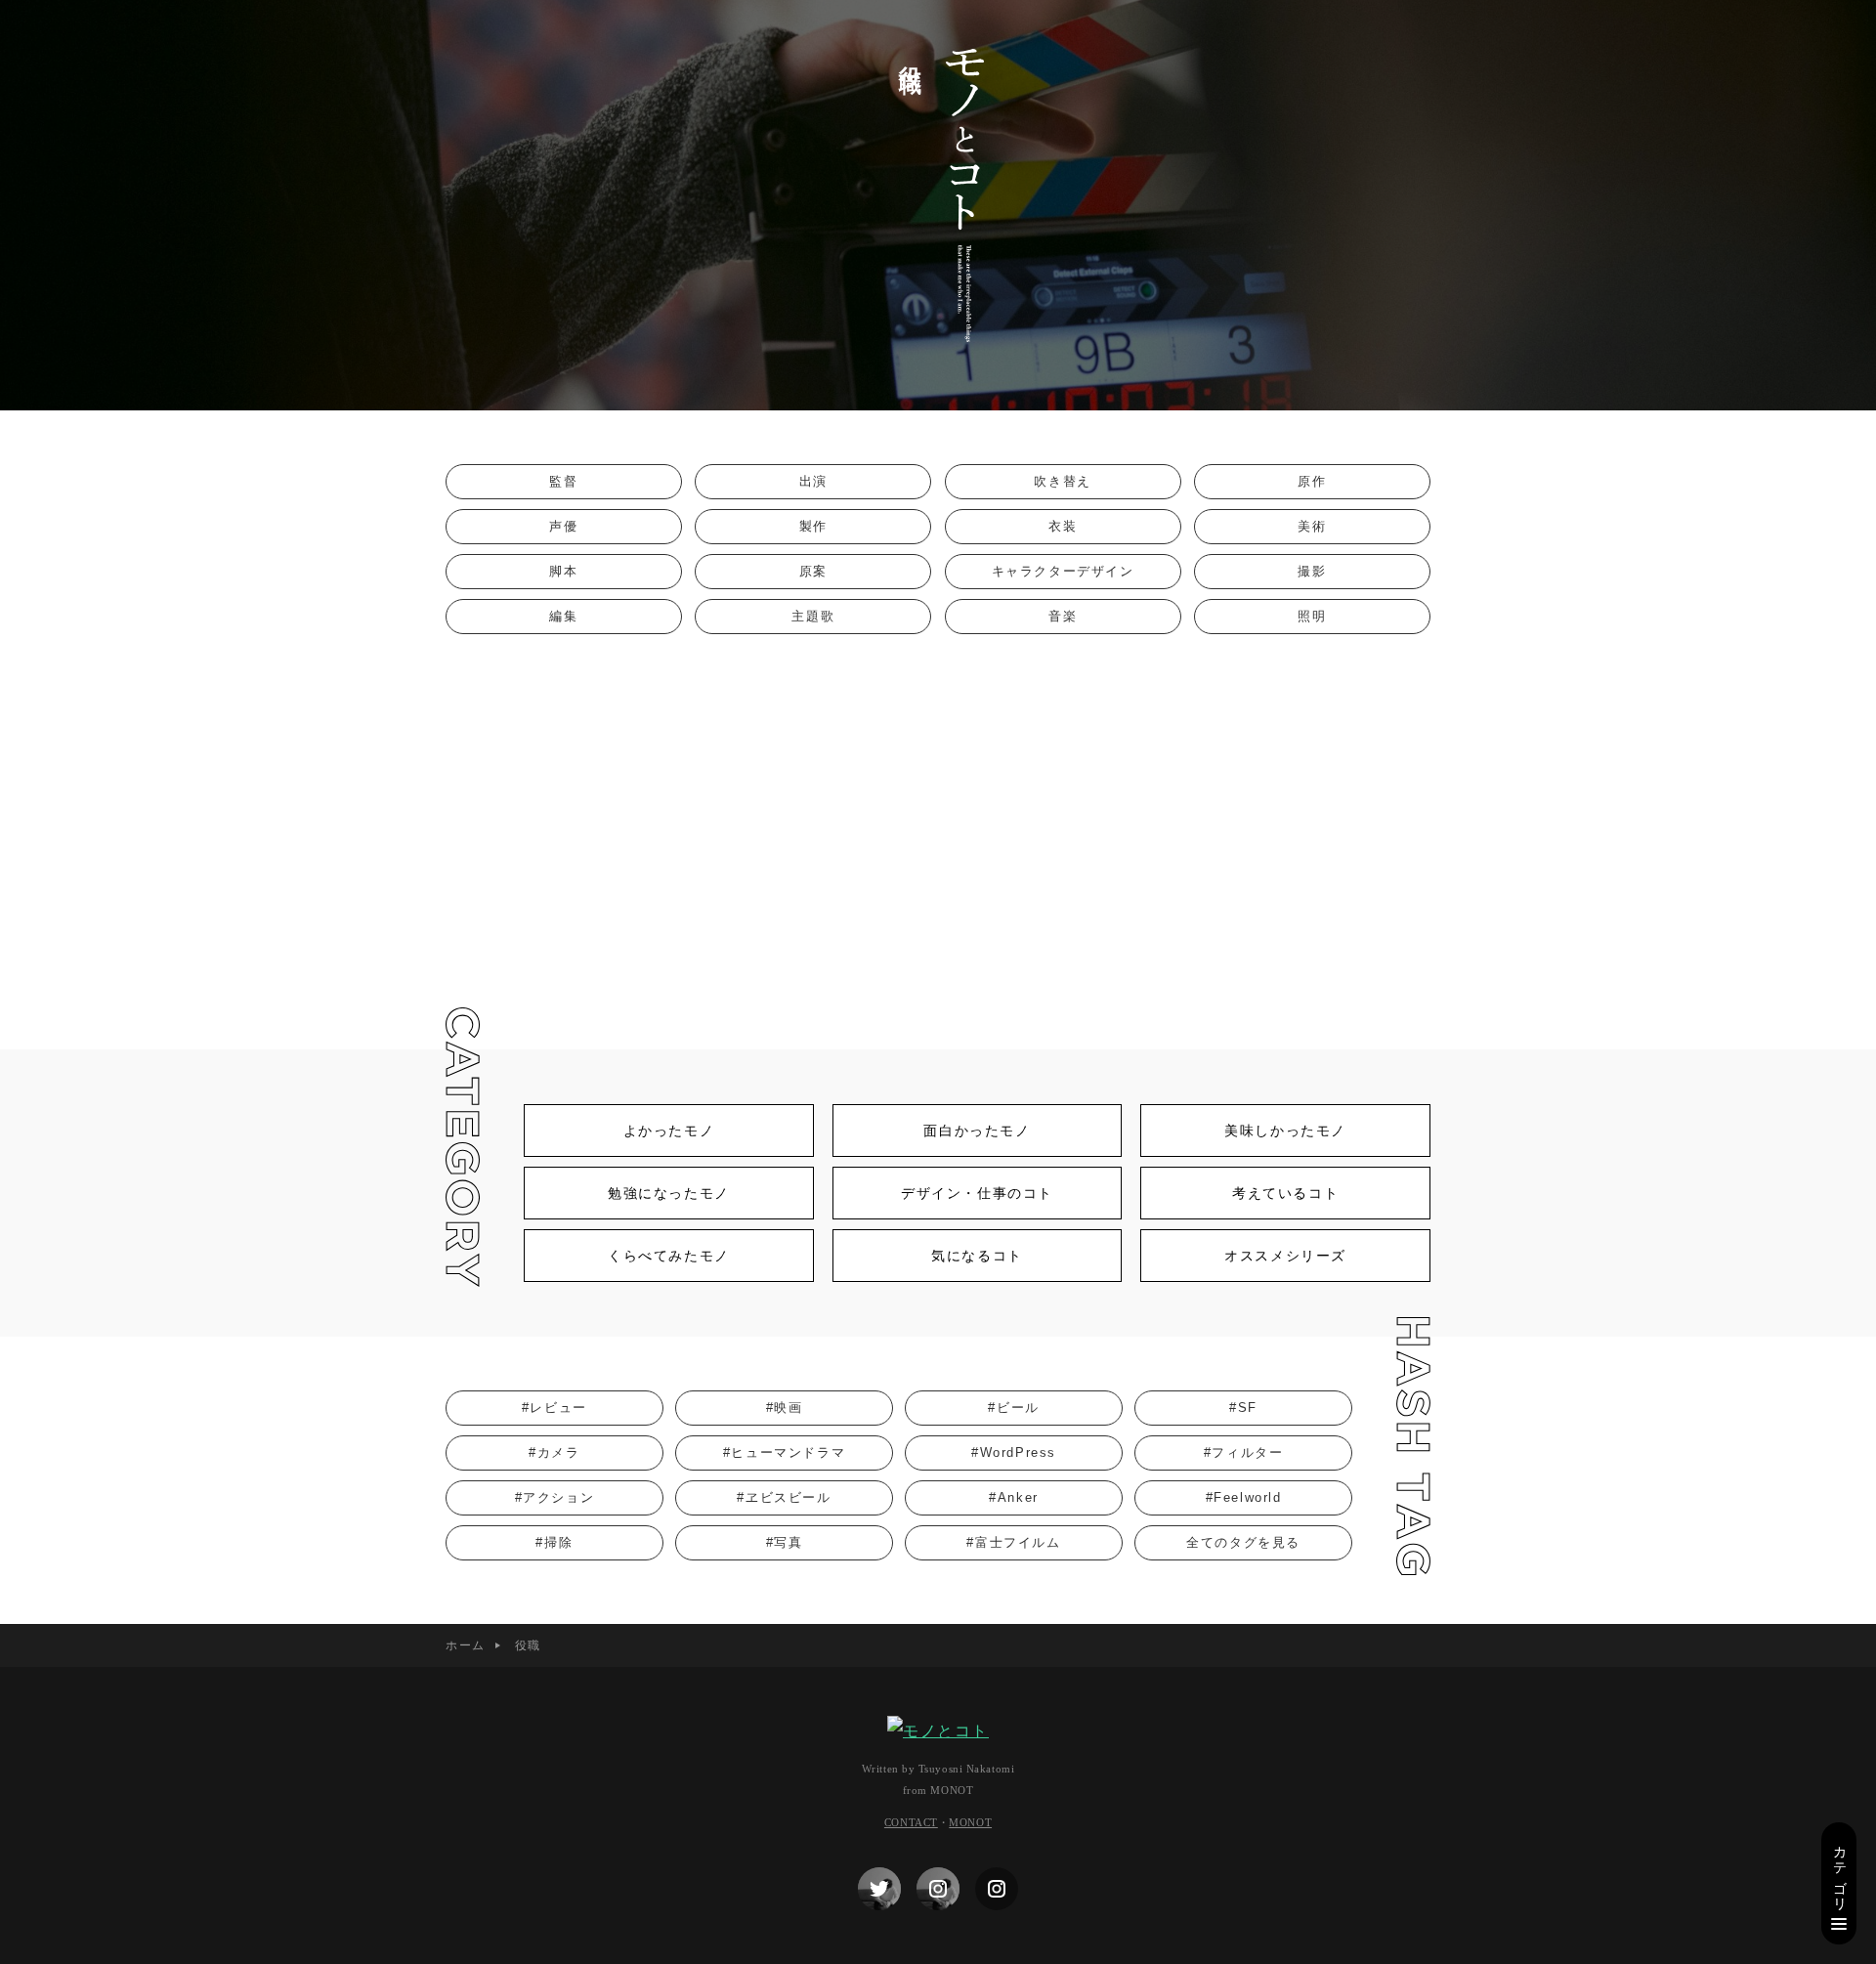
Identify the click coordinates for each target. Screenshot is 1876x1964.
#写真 (785, 1542)
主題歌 (813, 616)
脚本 (563, 571)
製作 (813, 526)
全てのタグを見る (1243, 1542)
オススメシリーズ (1285, 1256)
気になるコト (977, 1256)
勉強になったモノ (669, 1193)
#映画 (785, 1408)
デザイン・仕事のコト (977, 1193)
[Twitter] (879, 1889)
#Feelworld (1244, 1497)
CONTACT (911, 1822)
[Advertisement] (938, 834)
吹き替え (1062, 481)
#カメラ (554, 1452)
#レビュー (554, 1408)
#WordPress (1014, 1452)
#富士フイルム (1013, 1542)
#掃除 (554, 1542)
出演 (813, 481)
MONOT (970, 1822)
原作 (1312, 481)
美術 (1312, 526)
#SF (1243, 1408)
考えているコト (1285, 1193)
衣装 (1063, 526)
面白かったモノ (977, 1131)
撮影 (1312, 571)
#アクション (555, 1497)
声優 (563, 526)
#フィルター (1244, 1452)
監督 (563, 481)
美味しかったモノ (1285, 1131)
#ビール (1013, 1408)
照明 (1312, 616)
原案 (813, 571)
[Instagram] (938, 1889)
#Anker (1014, 1497)
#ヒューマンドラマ (784, 1452)
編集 (563, 616)
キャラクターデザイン (1063, 571)
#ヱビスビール (784, 1497)
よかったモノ (669, 1131)
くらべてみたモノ (669, 1256)
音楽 (1063, 616)
